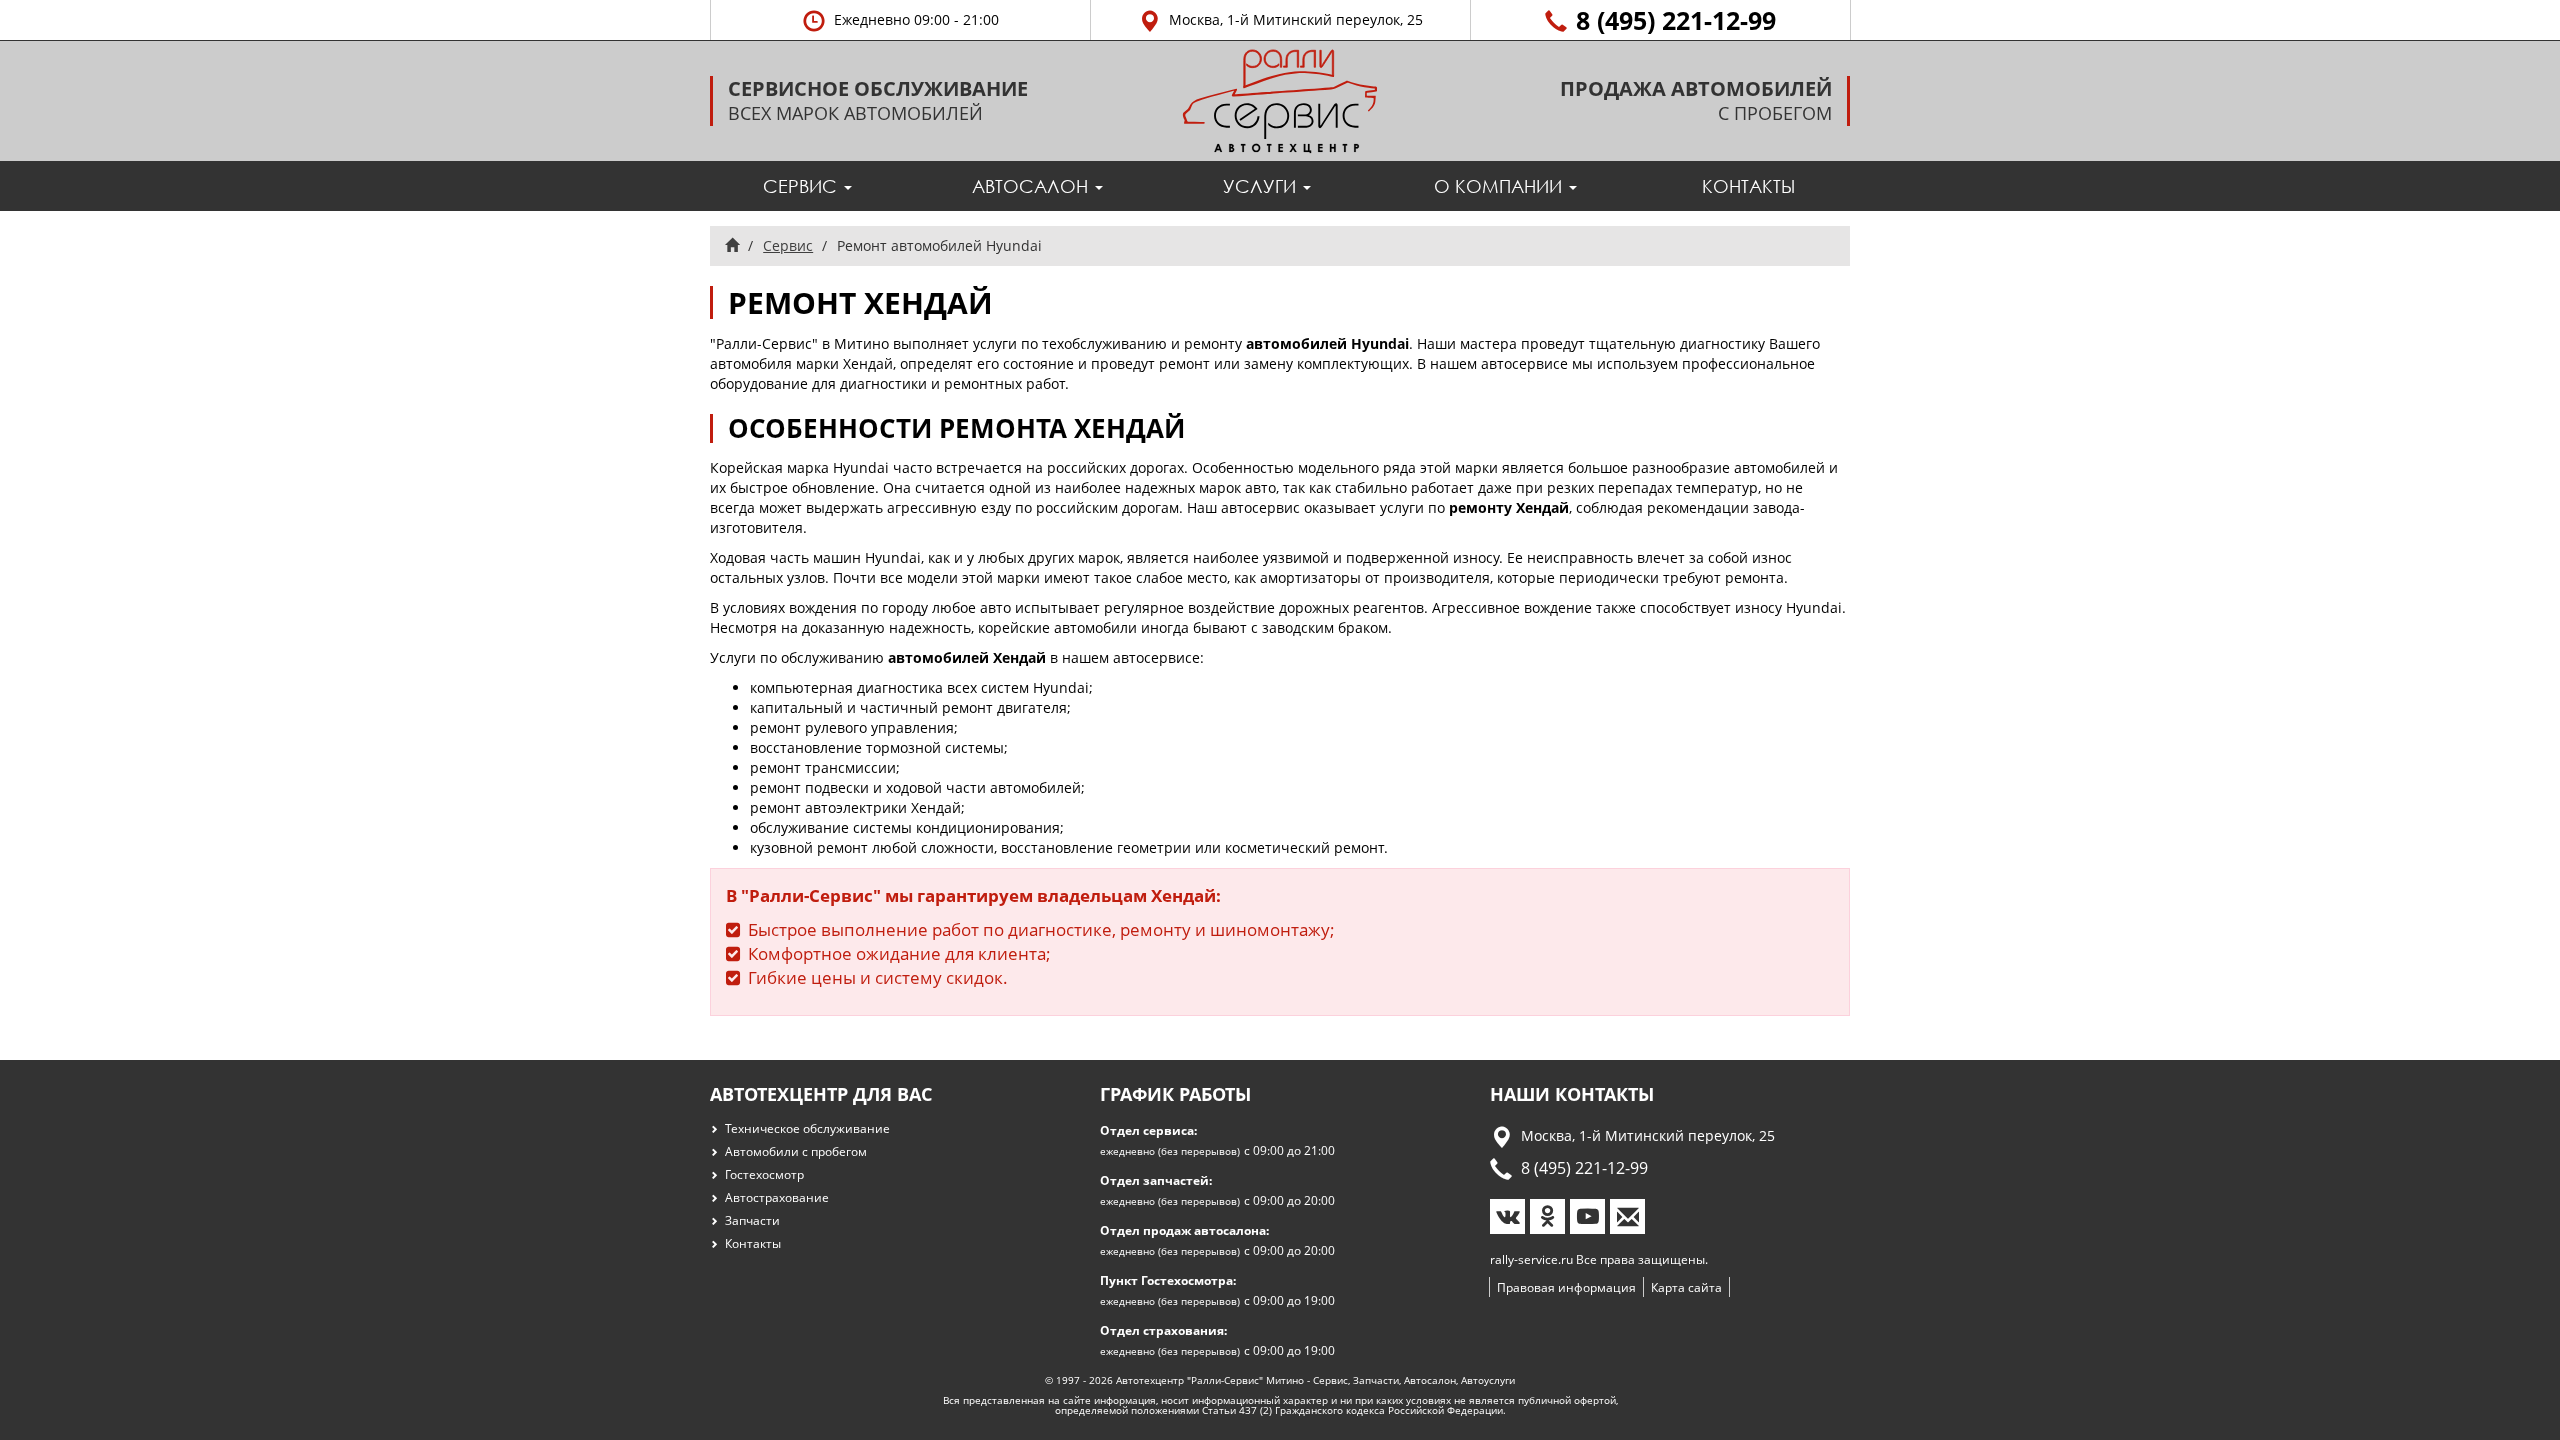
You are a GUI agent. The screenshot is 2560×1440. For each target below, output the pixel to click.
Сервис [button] (802, 186)
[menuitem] (807, 186)
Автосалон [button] (1032, 186)
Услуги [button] (1262, 186)
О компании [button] (1500, 186)
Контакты (1748, 186)
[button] (900, 20)
